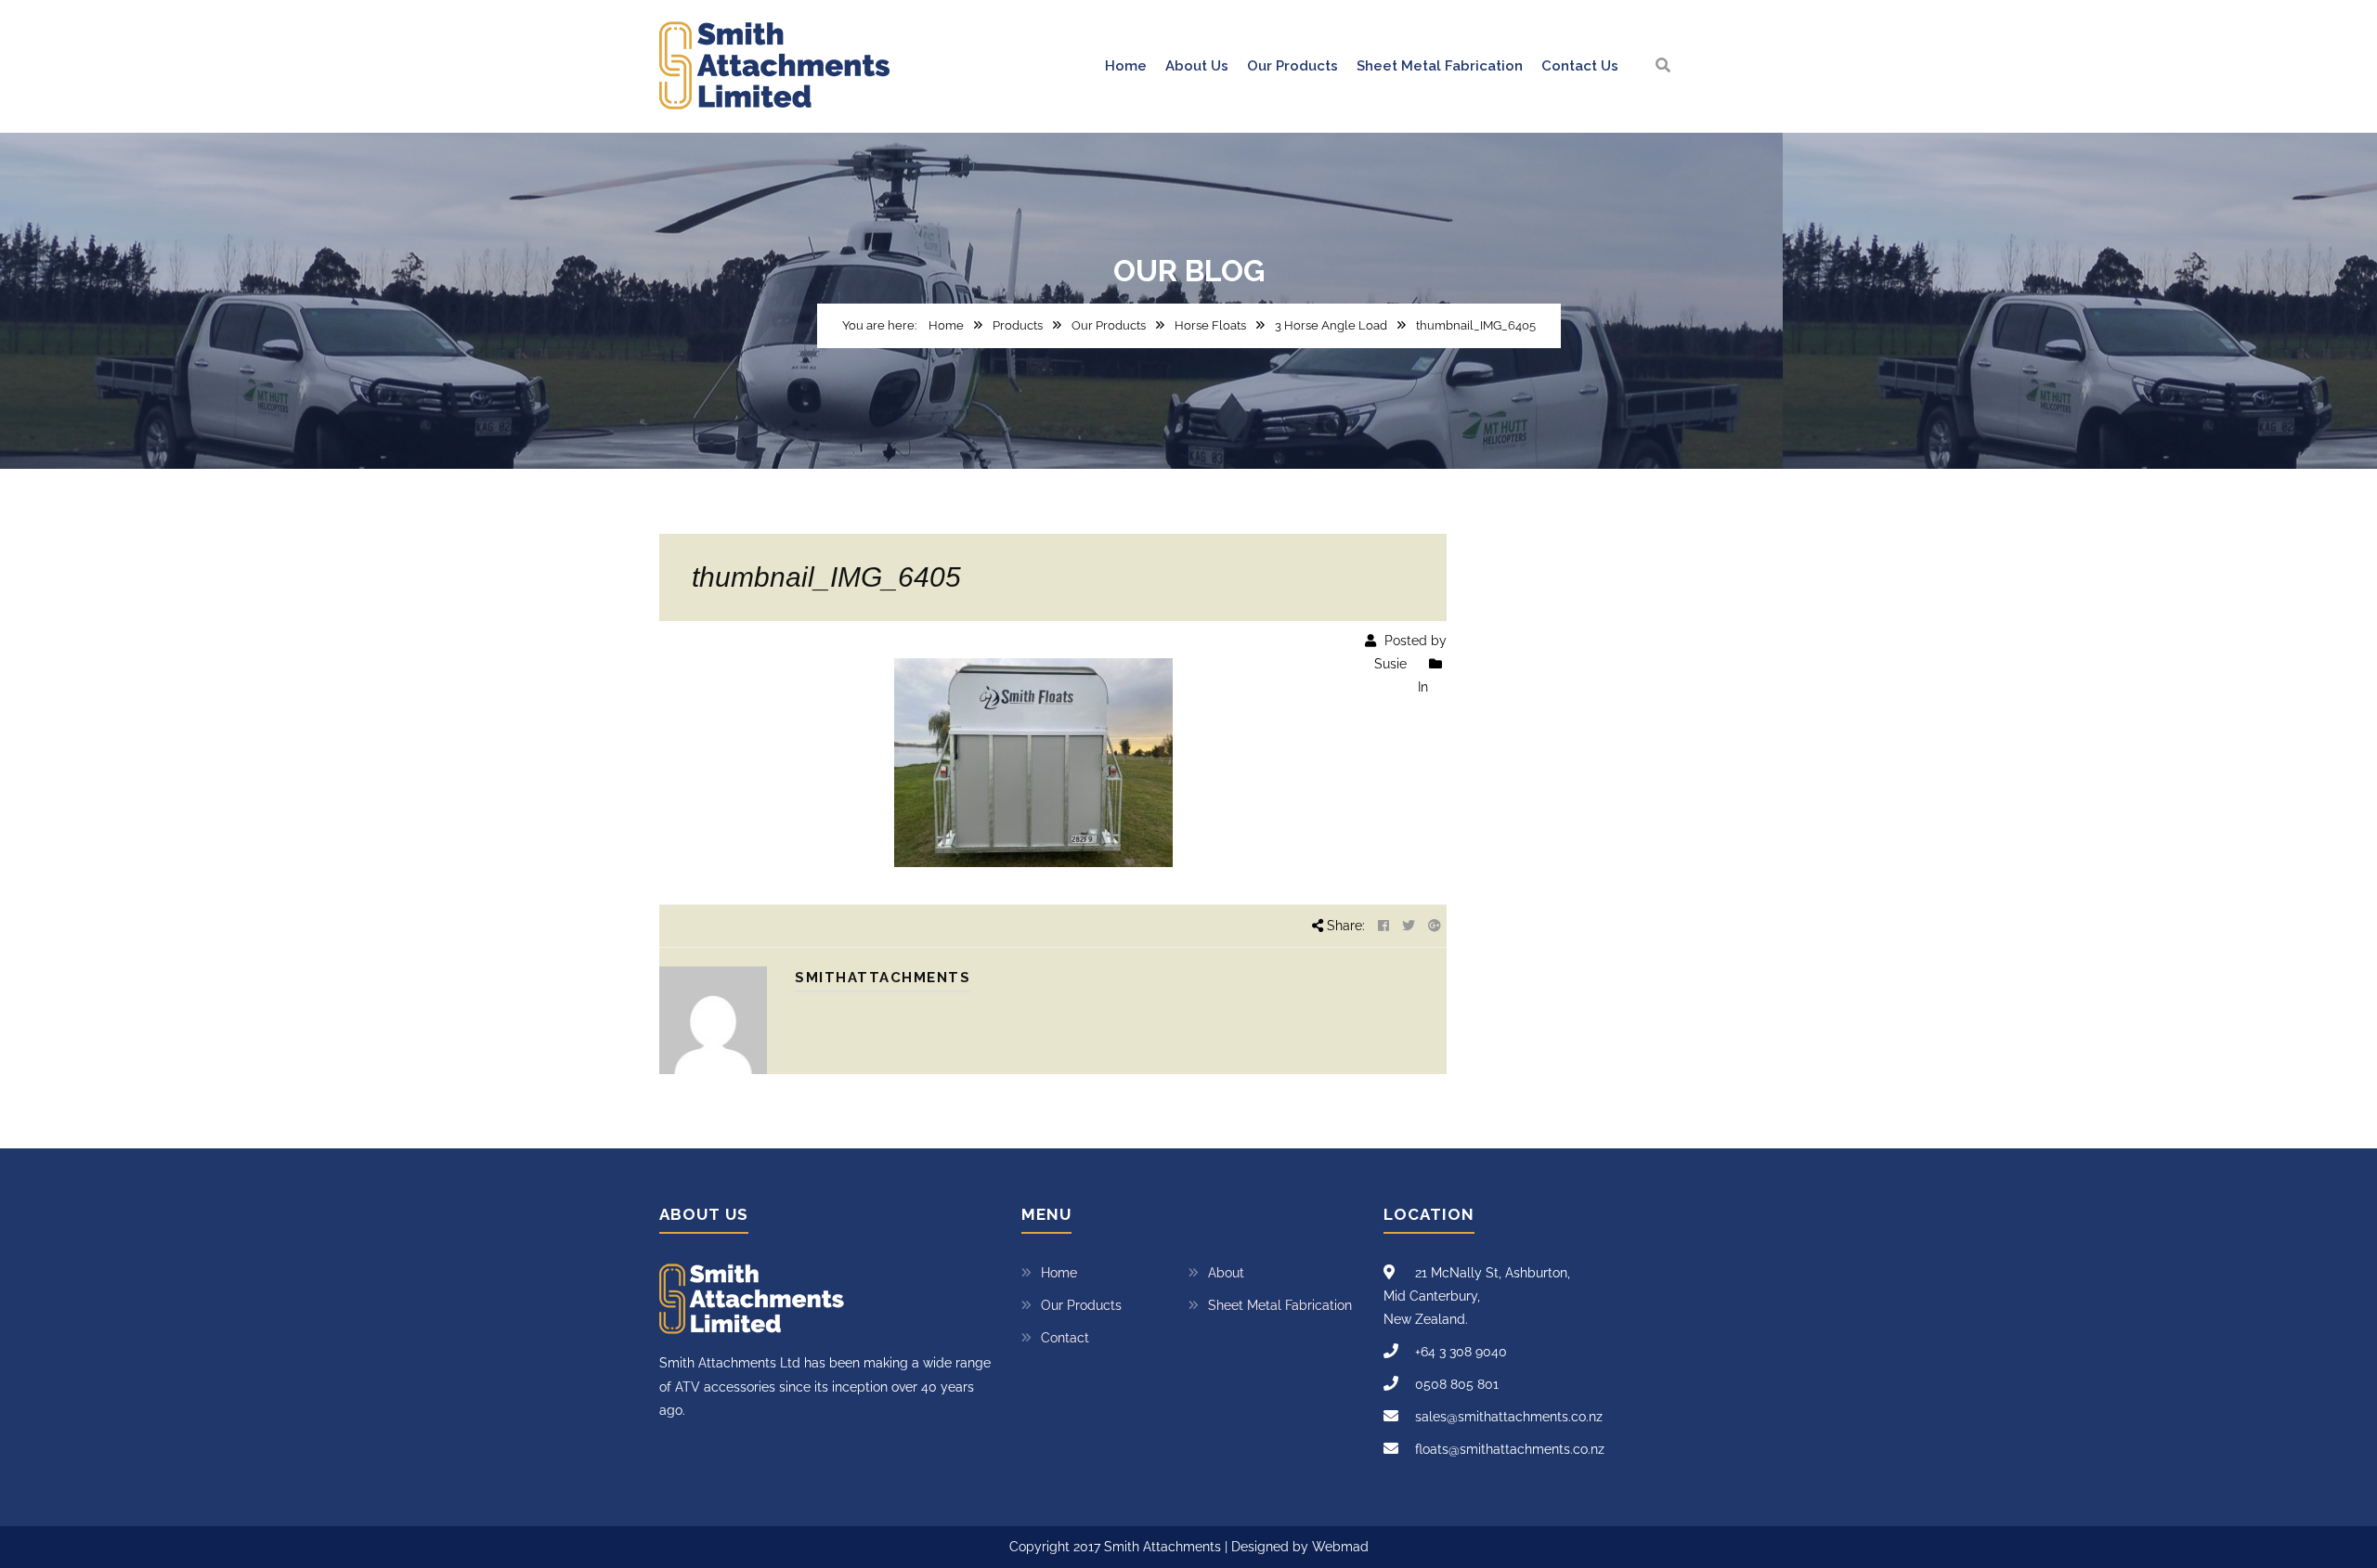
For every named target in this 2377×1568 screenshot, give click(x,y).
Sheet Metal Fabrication (1440, 66)
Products (1018, 325)
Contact (1065, 1338)
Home (1126, 66)
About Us (1197, 66)
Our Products (1292, 66)
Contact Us (1580, 66)
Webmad (1340, 1547)
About (1226, 1273)
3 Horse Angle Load (1331, 325)
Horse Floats (1210, 325)
